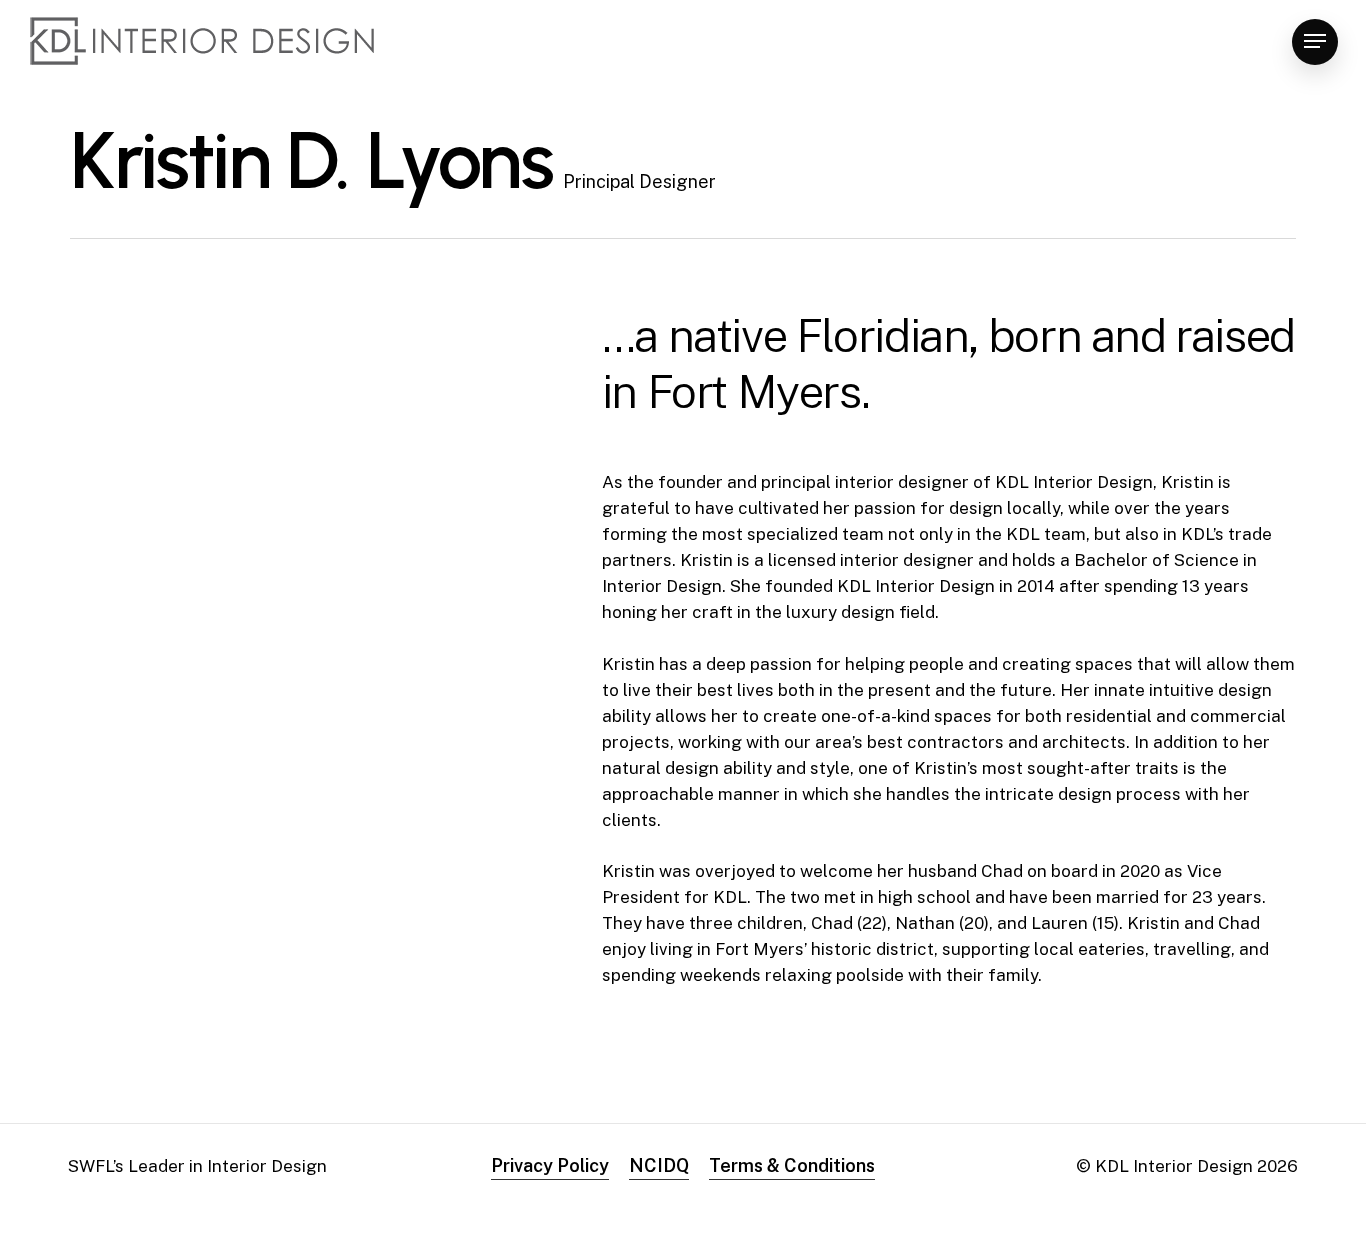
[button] (1315, 41)
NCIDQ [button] (659, 1165)
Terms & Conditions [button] (792, 1165)
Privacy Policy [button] (550, 1165)
